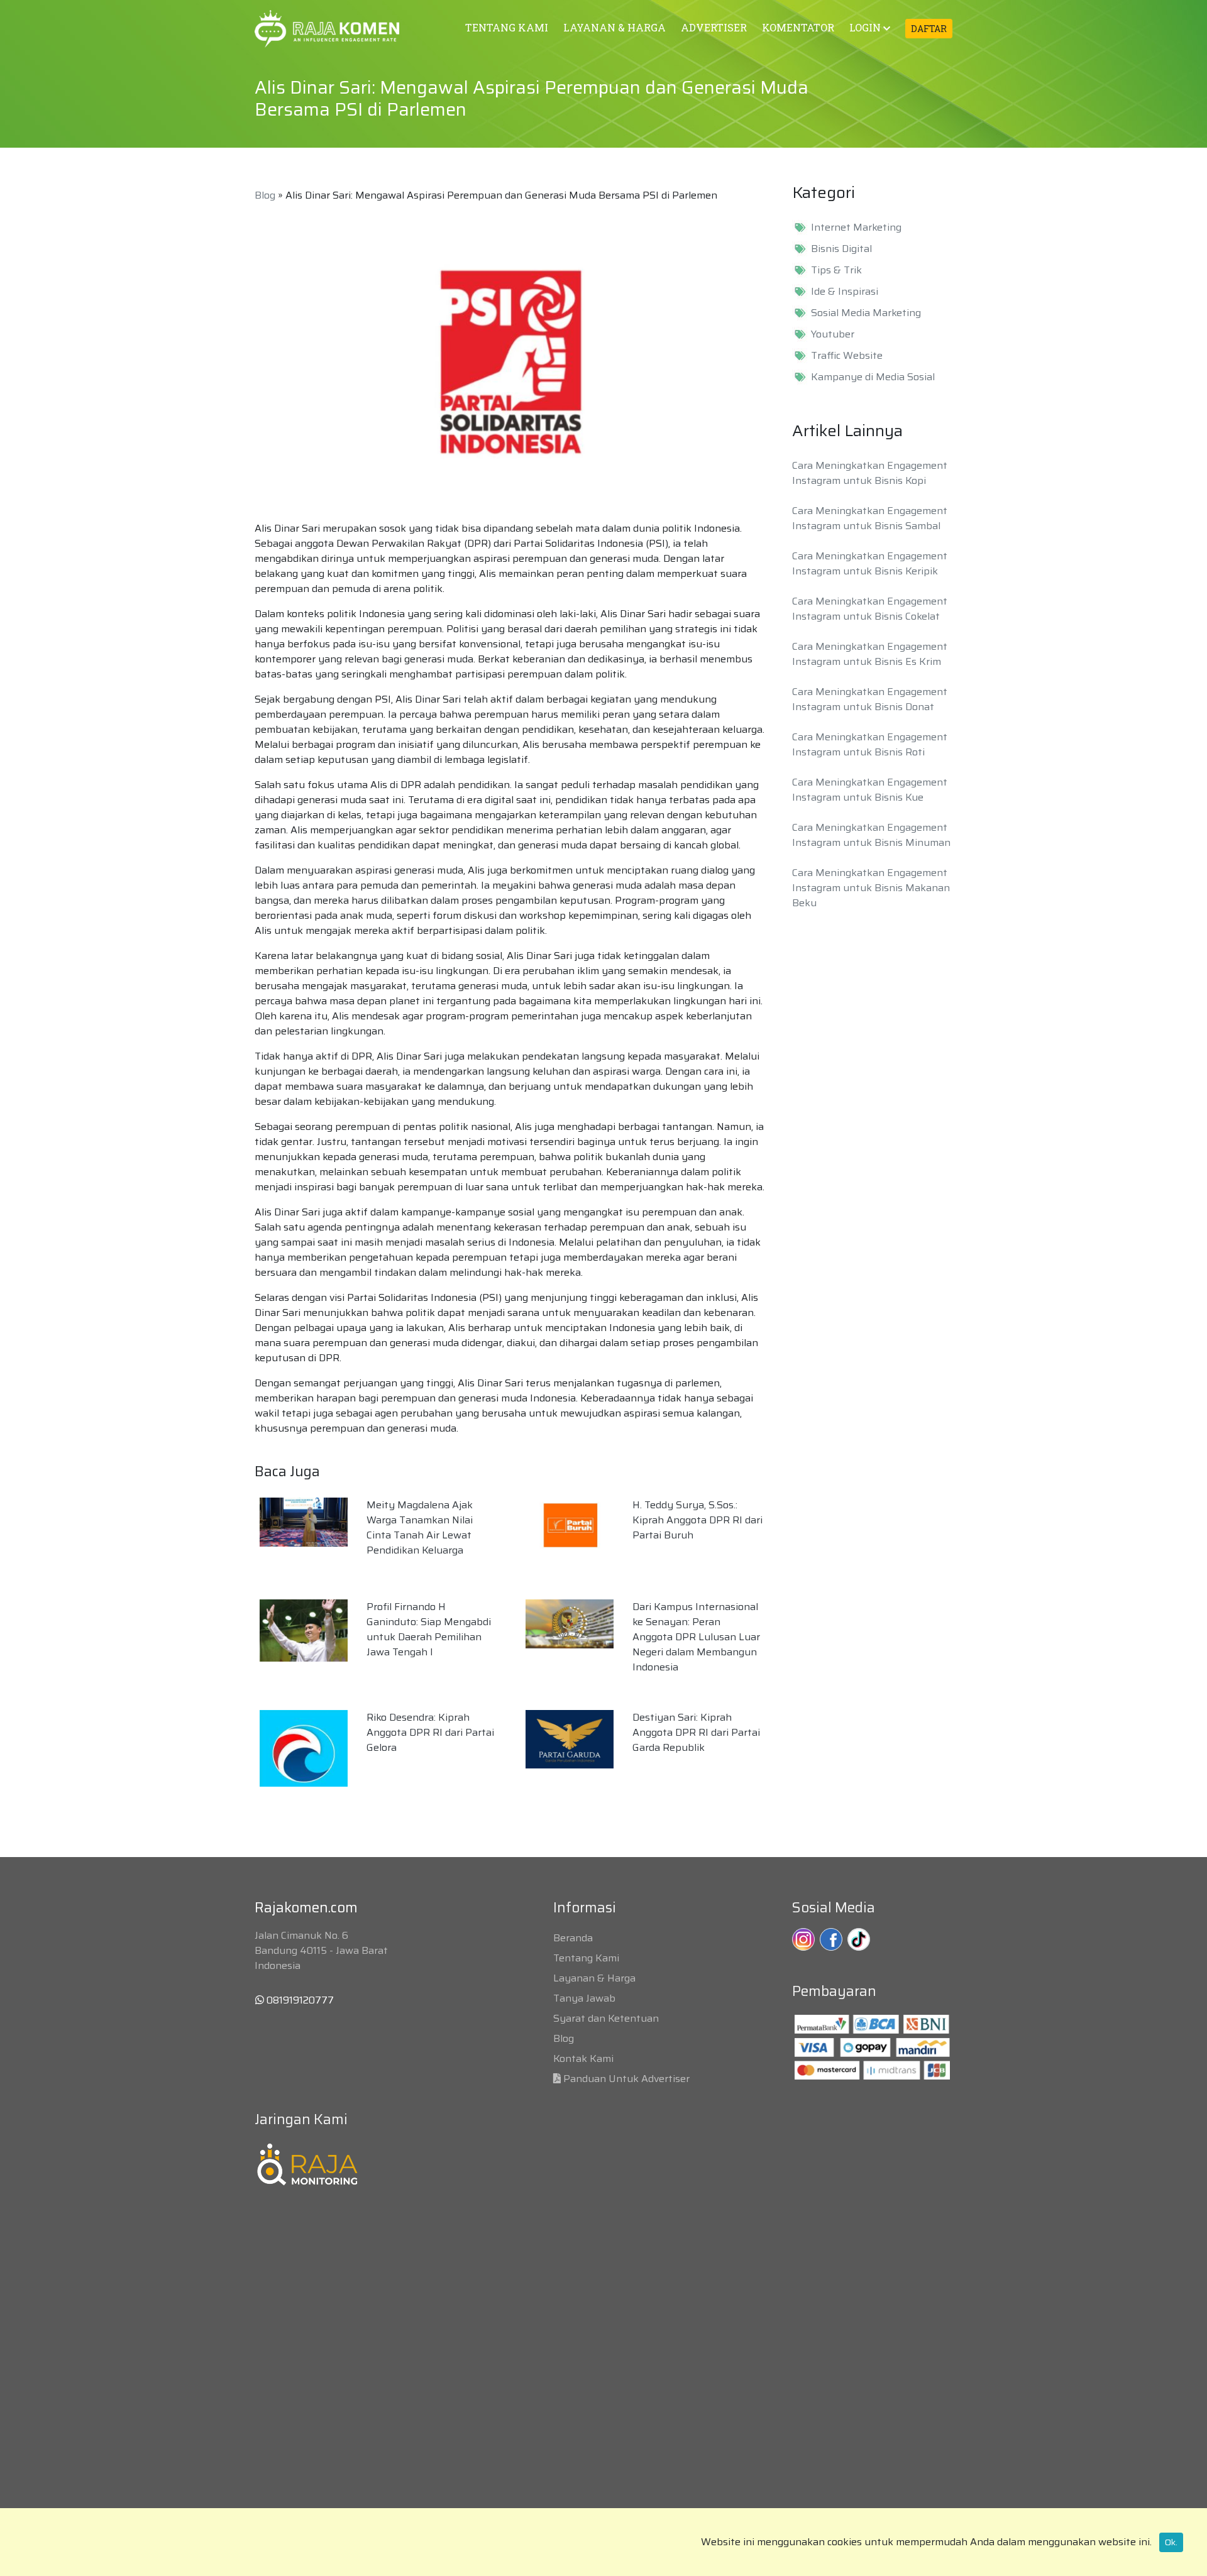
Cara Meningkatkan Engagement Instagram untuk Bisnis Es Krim (870, 654)
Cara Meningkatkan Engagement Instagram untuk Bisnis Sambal (870, 518)
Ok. (1171, 2542)
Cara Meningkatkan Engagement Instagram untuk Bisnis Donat (870, 699)
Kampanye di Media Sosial (873, 377)
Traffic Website (847, 356)
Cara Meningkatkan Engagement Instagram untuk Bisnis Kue (870, 790)
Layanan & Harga (594, 1978)
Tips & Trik (836, 270)
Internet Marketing (856, 227)
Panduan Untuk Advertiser (626, 2079)
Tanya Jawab (584, 1998)
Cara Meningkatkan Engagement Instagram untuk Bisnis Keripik (870, 563)
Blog (265, 195)
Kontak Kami (583, 2058)
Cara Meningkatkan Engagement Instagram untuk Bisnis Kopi (870, 473)
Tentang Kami (586, 1958)
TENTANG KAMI (507, 27)
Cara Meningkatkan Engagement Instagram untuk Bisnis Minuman (871, 835)
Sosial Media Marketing (866, 313)
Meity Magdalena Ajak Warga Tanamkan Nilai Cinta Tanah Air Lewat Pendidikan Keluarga (420, 1527)
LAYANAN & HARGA (615, 27)
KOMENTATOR (798, 27)
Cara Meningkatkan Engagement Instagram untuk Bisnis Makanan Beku (871, 888)
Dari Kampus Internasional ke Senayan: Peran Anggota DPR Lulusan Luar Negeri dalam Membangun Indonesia (696, 1637)
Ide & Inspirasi (845, 292)
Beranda (573, 1938)
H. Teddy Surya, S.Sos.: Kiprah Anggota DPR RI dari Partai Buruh (697, 1520)
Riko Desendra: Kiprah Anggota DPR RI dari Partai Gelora (430, 1732)
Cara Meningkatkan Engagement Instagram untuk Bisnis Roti (870, 744)
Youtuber (833, 334)
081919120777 (299, 2000)
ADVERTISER (714, 27)
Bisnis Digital (841, 249)
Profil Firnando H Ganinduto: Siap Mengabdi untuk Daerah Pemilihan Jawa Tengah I (429, 1629)
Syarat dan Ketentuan (606, 2018)
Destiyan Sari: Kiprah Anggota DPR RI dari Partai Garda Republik (696, 1732)
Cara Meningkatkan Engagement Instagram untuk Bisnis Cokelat (870, 609)
